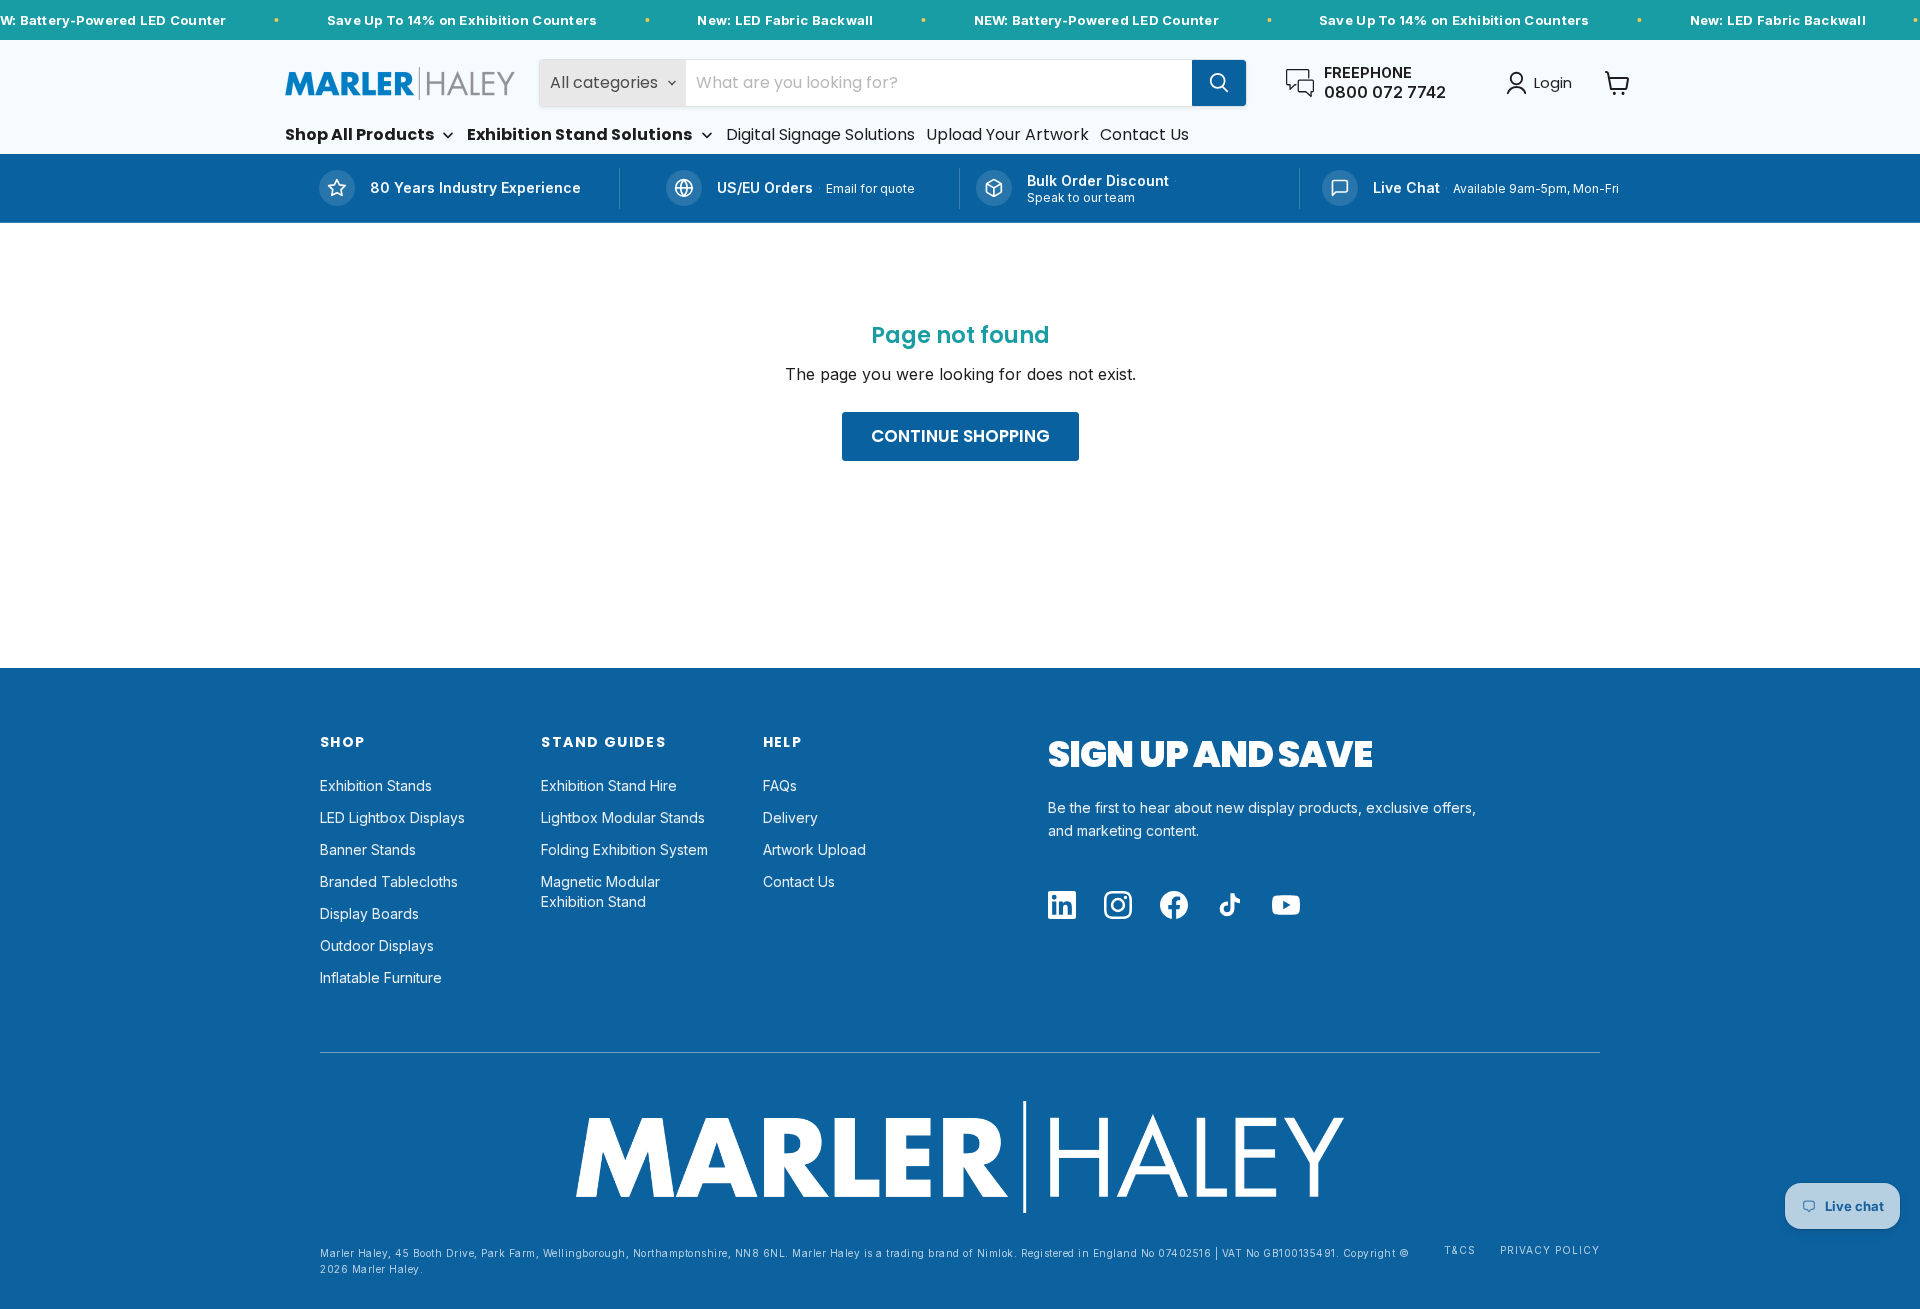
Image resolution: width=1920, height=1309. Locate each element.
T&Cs (1460, 1250)
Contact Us (799, 881)
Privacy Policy (1550, 1250)
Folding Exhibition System (624, 849)
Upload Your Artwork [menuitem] (1007, 135)
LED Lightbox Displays (392, 817)
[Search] (1219, 83)
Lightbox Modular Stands (623, 817)
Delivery (790, 817)
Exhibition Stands (376, 785)
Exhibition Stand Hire (609, 785)
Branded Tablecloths (389, 881)
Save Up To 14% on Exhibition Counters (462, 20)
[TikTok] (1230, 906)
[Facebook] (1174, 906)
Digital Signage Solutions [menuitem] (820, 135)
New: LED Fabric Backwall (785, 20)
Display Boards (369, 913)
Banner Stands (368, 849)
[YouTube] (1286, 906)
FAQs (780, 785)
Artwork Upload (814, 849)
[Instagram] (1118, 906)
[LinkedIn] (1062, 906)
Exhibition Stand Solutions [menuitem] (579, 135)
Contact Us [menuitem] (1144, 135)
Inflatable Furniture (381, 977)
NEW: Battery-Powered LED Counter (1096, 20)
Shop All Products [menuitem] (359, 135)
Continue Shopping (960, 436)
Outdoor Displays (377, 945)
